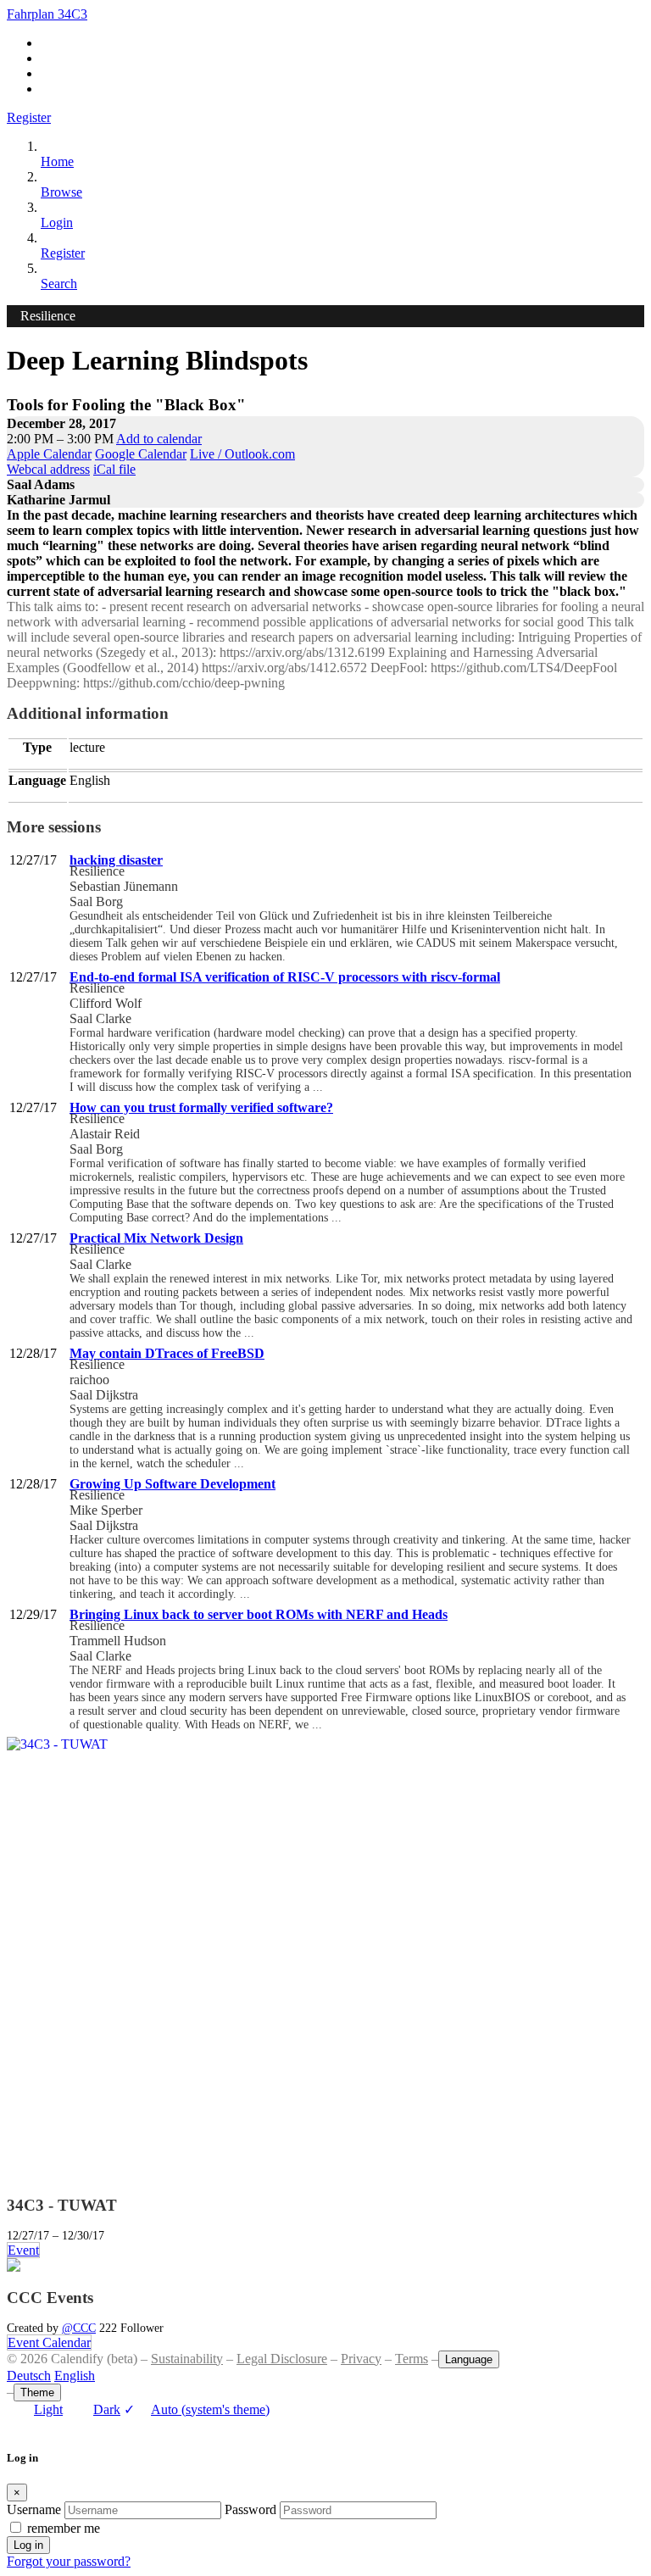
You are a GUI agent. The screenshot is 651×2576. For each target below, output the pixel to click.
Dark (107, 2409)
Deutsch (29, 2376)
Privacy (361, 2359)
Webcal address (48, 469)
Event (23, 2250)
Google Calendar (141, 454)
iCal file (114, 469)
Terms (412, 2359)
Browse (61, 192)
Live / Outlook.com (242, 454)
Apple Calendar (49, 454)
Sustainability (187, 2359)
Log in (28, 2545)
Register (29, 117)
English (75, 2376)
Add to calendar (159, 439)
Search (59, 284)
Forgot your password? (69, 2561)
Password (250, 2509)
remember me (64, 2528)
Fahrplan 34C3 (47, 14)
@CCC (79, 2328)
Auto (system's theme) (197, 2409)
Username (34, 2509)
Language (469, 2359)
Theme (37, 2392)
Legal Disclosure (282, 2359)
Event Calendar (49, 2342)
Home (57, 161)
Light (48, 2409)
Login (57, 223)
